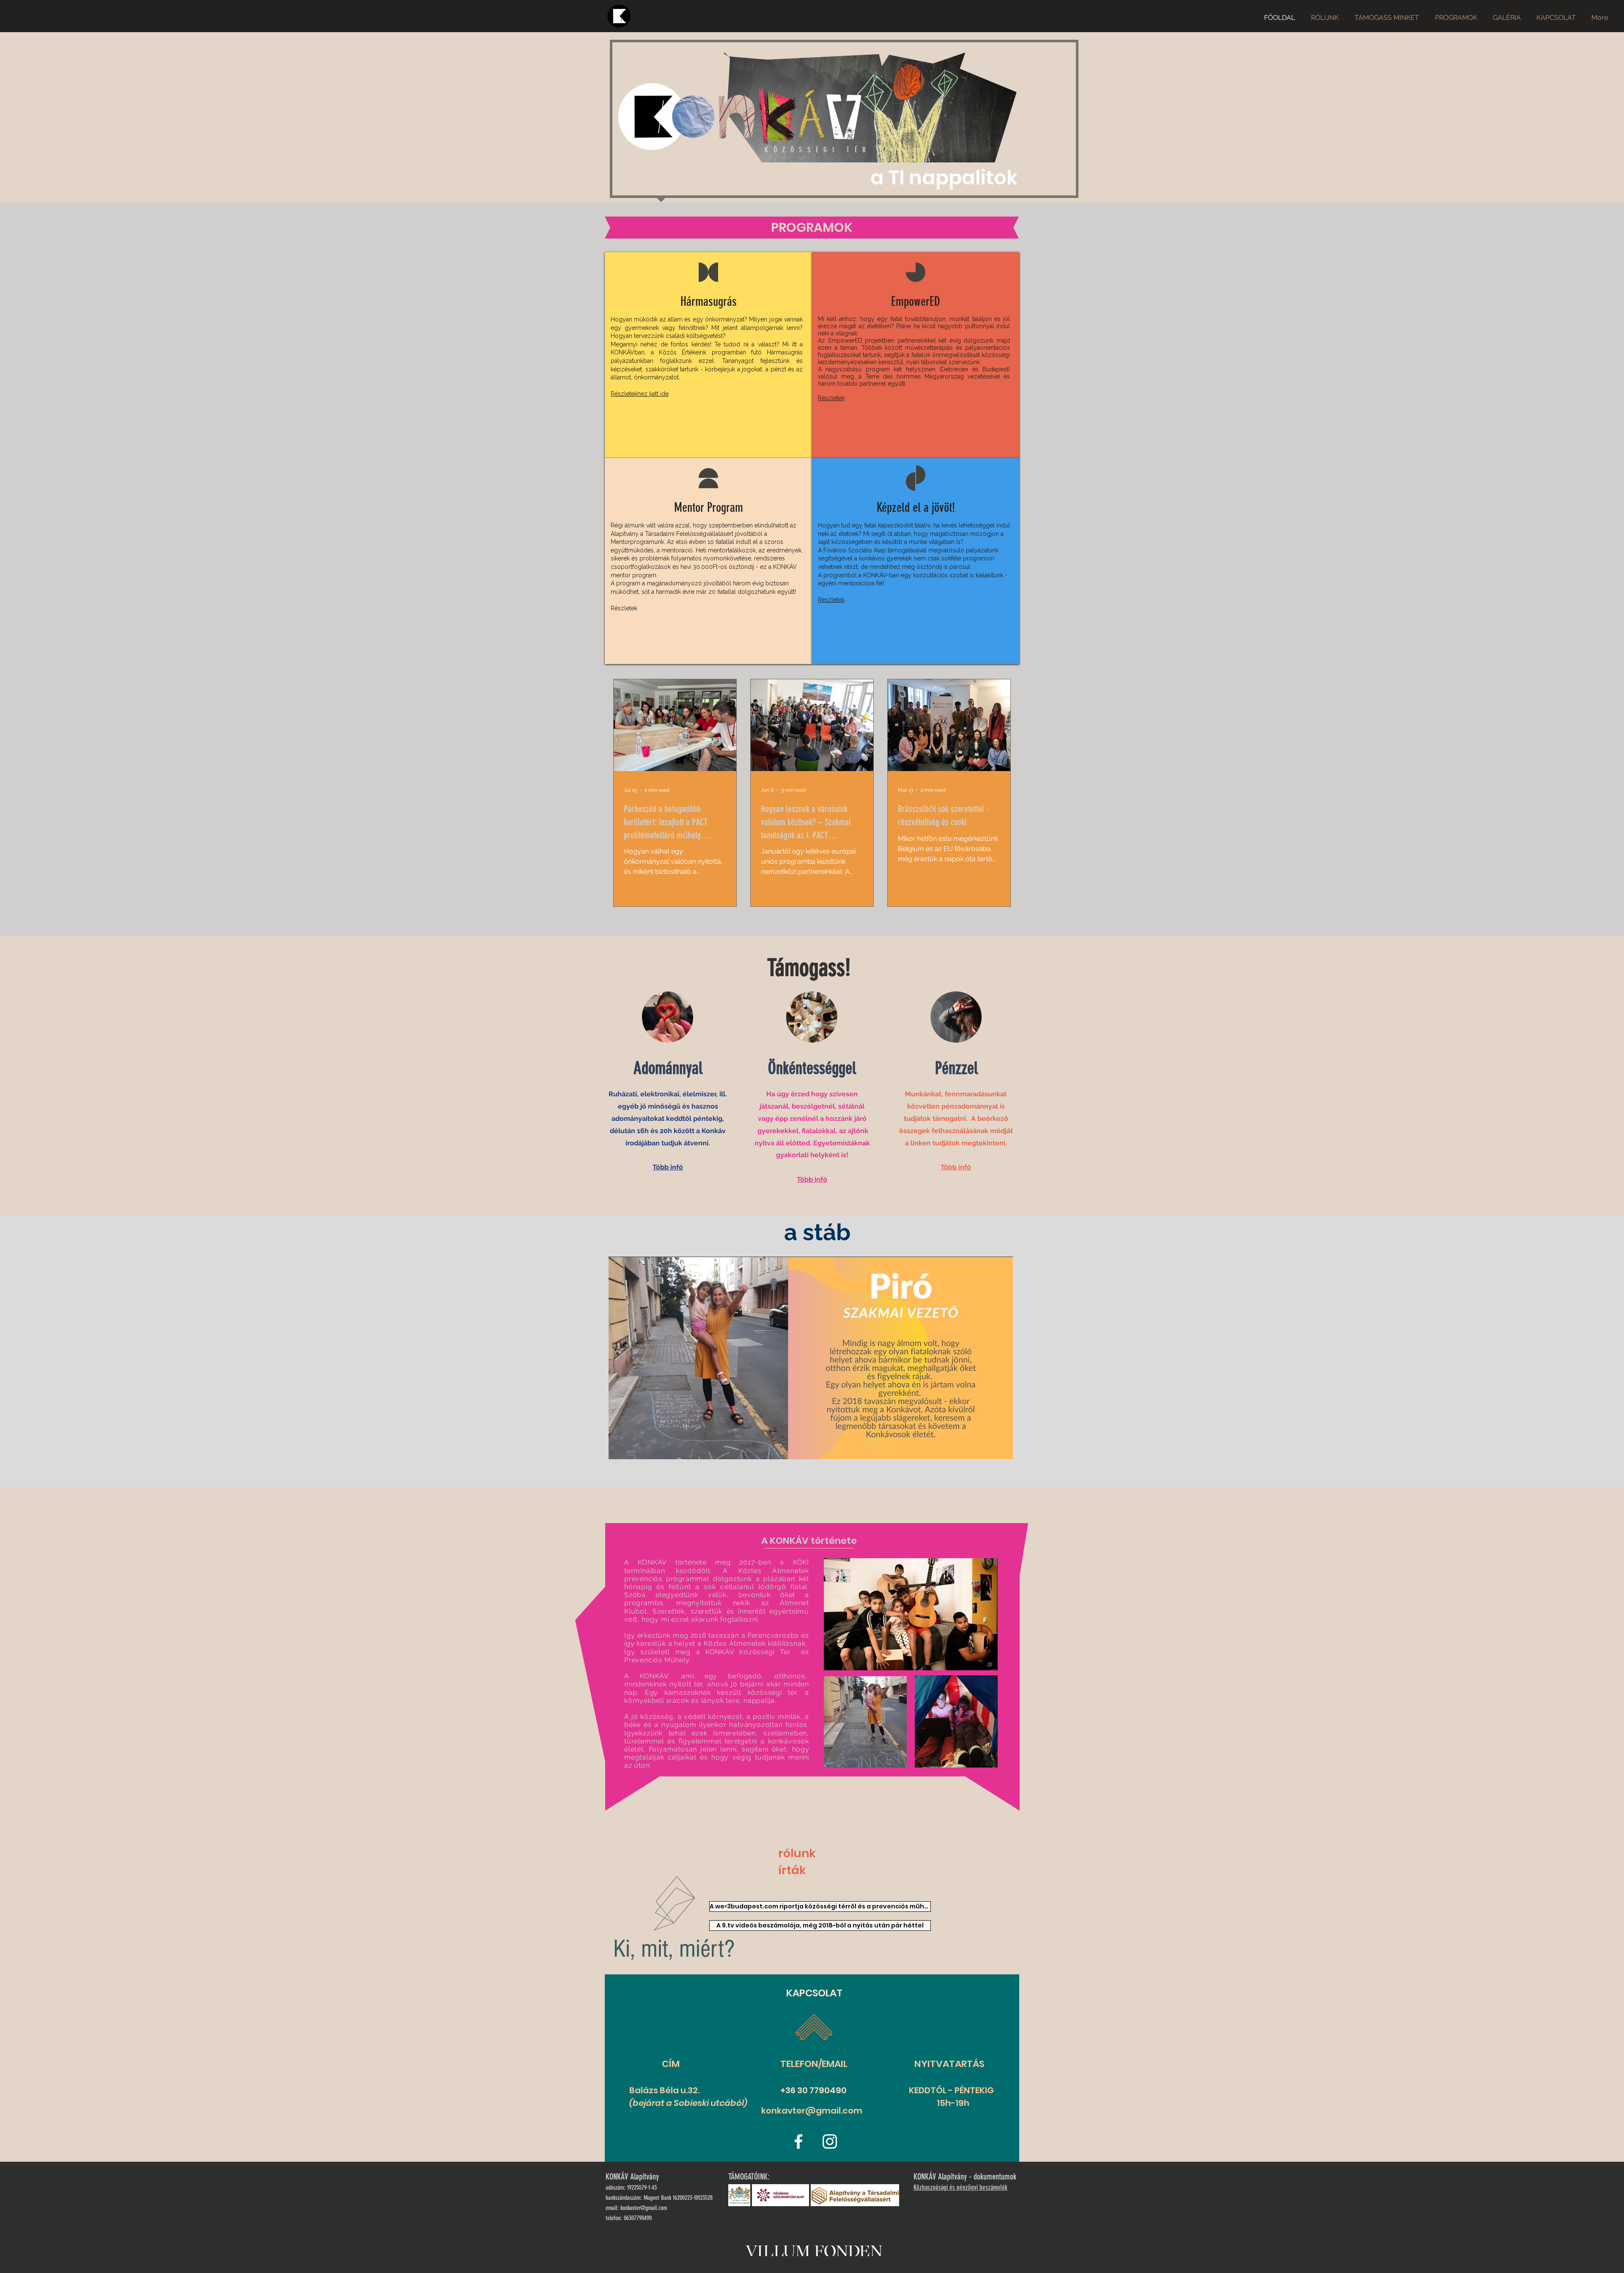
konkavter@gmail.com (812, 2111)
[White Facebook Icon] (798, 2141)
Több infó (668, 1167)
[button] (811, 1358)
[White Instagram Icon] (830, 2141)
